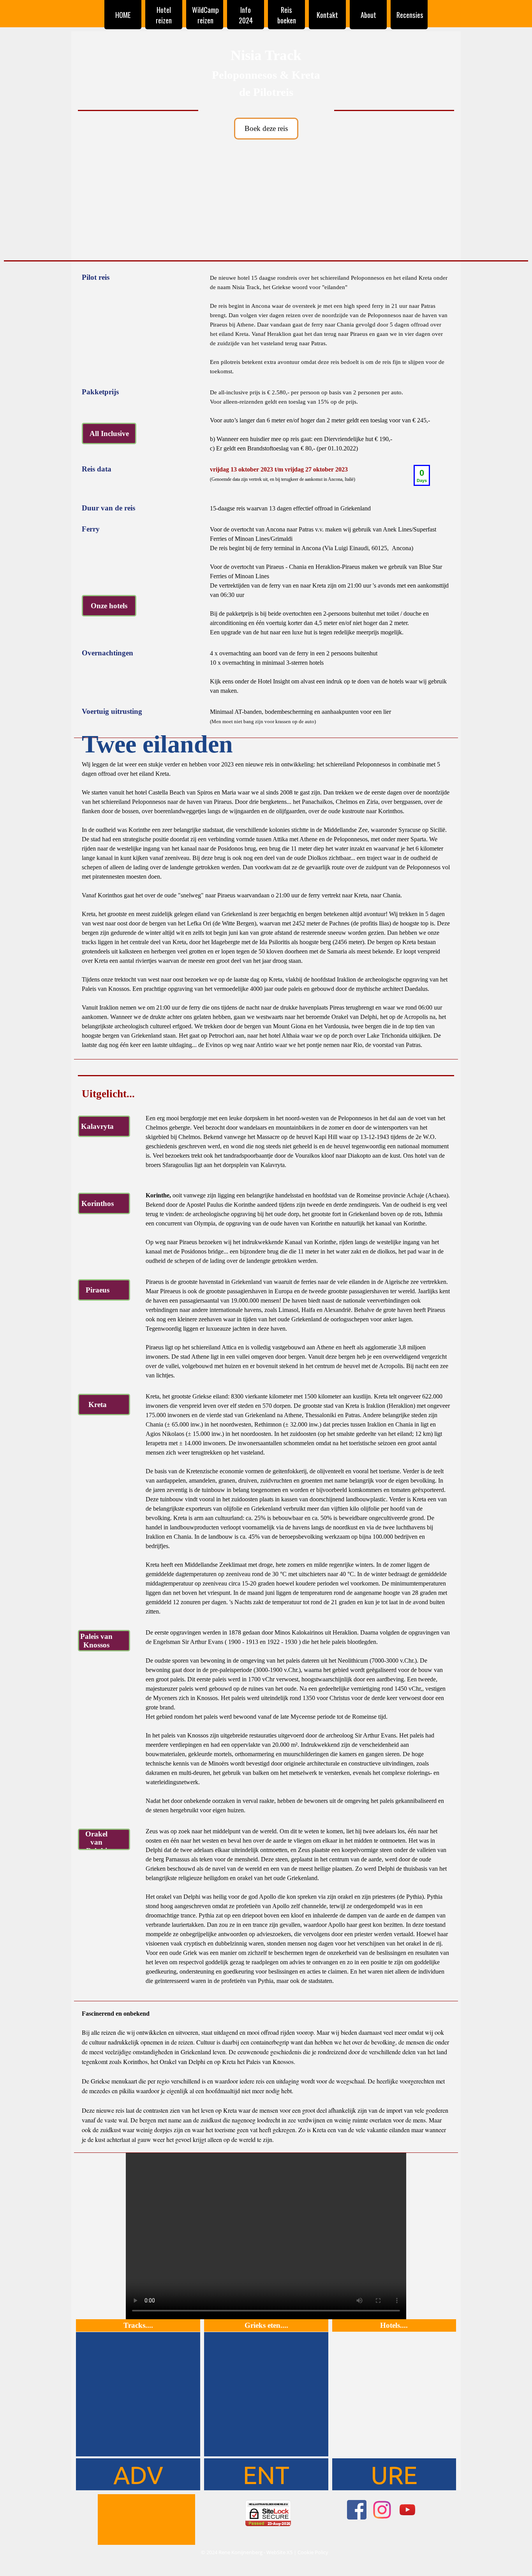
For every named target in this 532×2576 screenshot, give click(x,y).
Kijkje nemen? (394, 220)
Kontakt (327, 15)
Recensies (410, 15)
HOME (123, 15)
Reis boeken (287, 15)
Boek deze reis (266, 128)
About (368, 15)
